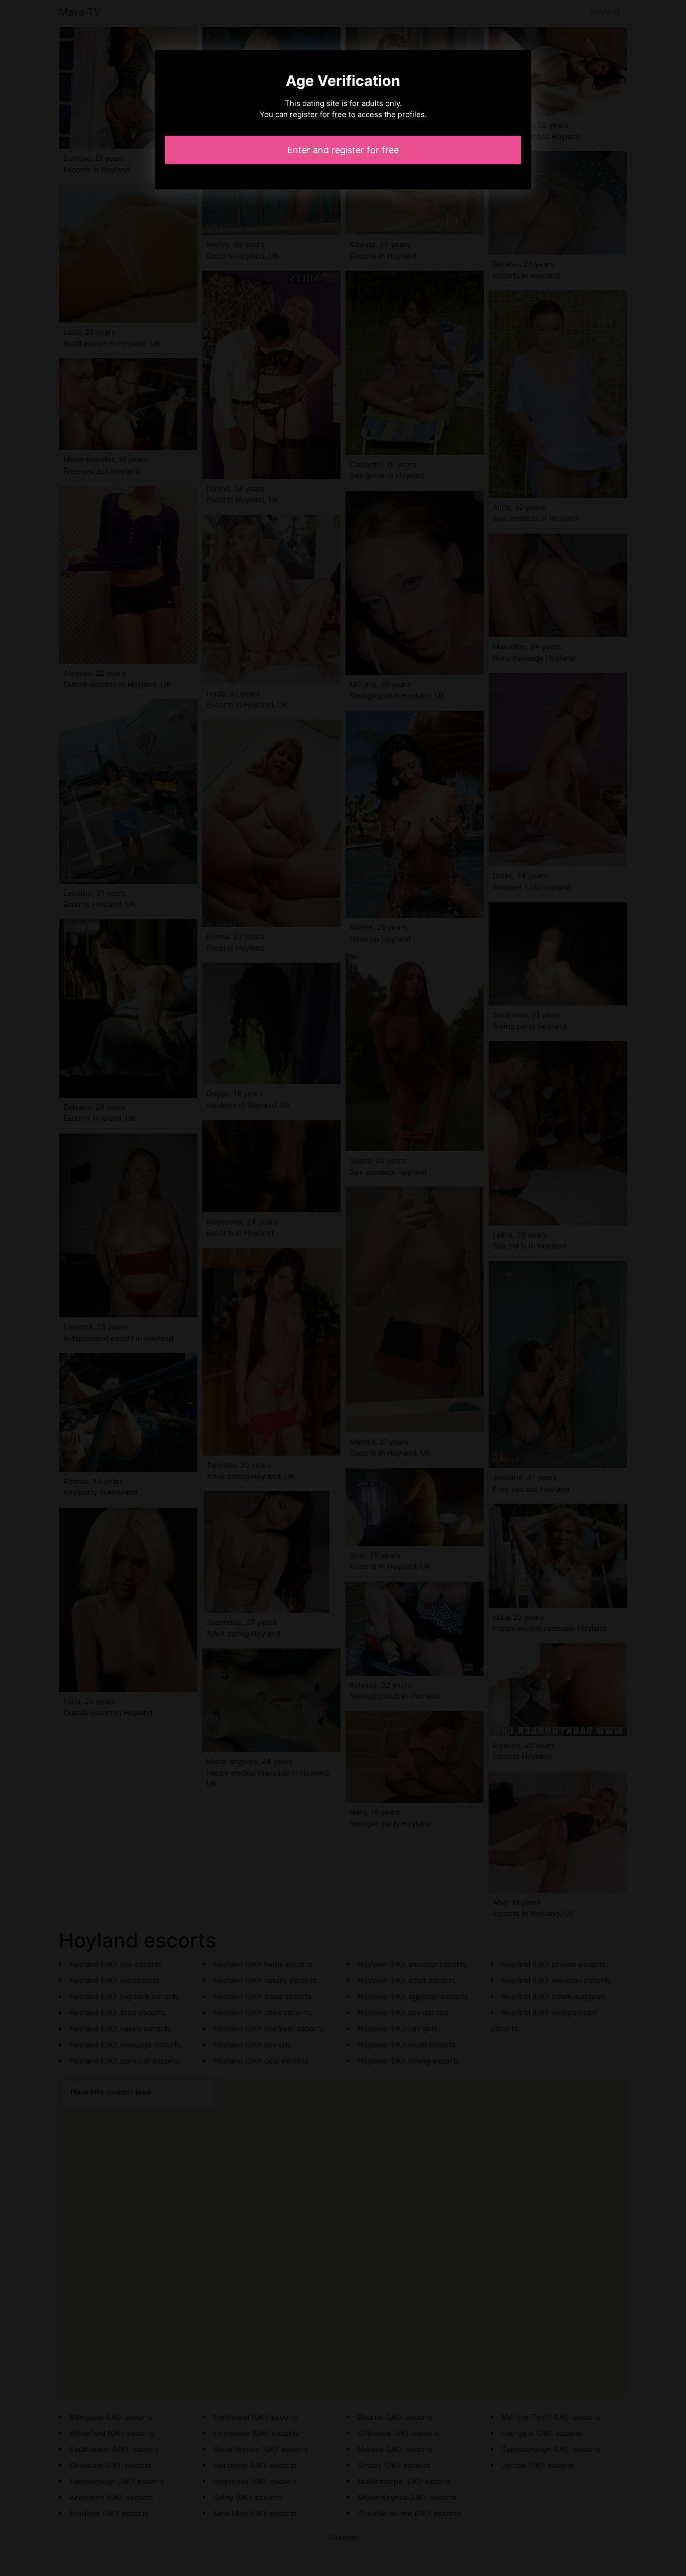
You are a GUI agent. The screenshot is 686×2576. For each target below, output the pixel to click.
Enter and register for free (343, 150)
